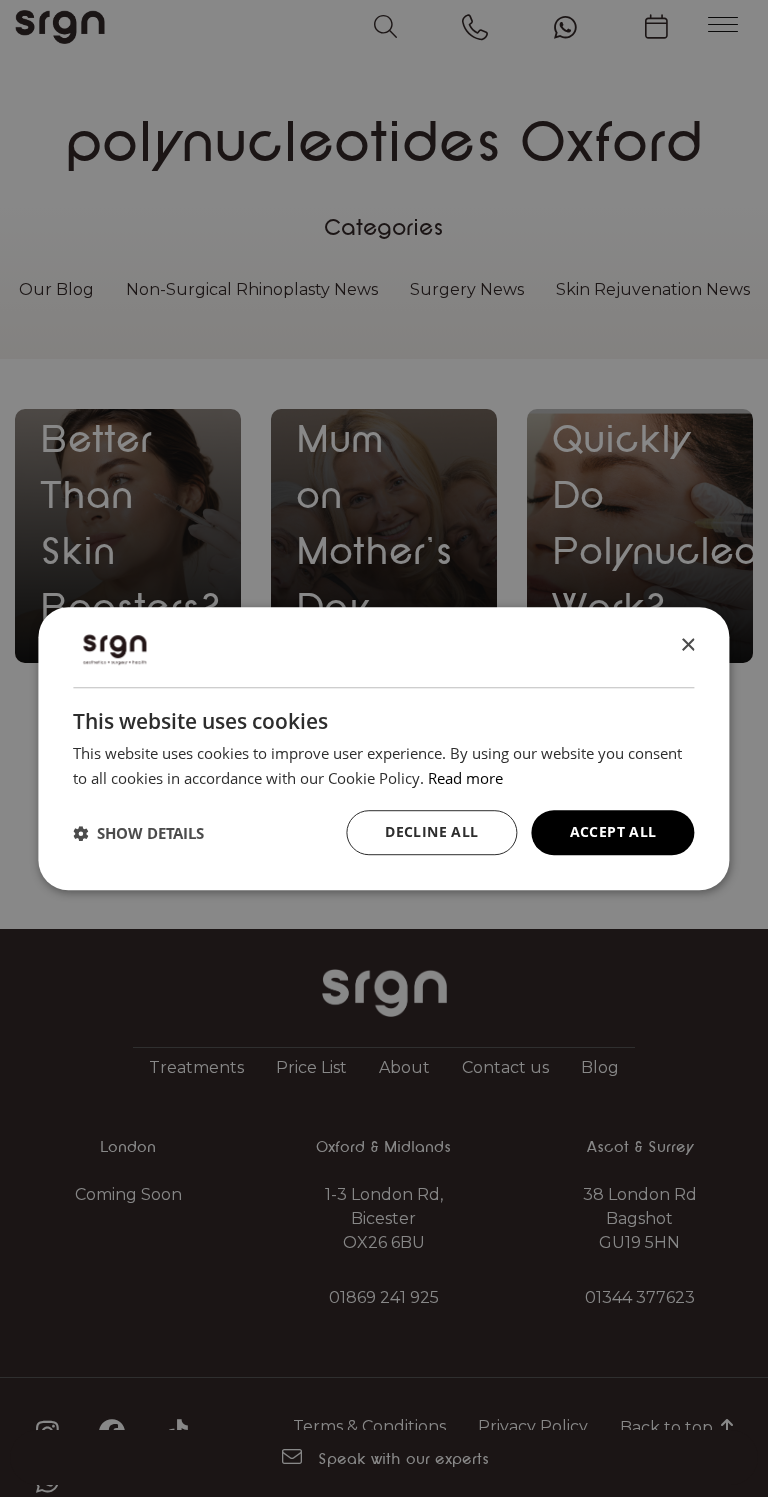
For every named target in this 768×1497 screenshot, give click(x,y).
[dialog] (383, 749)
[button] (138, 833)
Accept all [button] (613, 832)
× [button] (687, 645)
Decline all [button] (431, 832)
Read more (465, 778)
